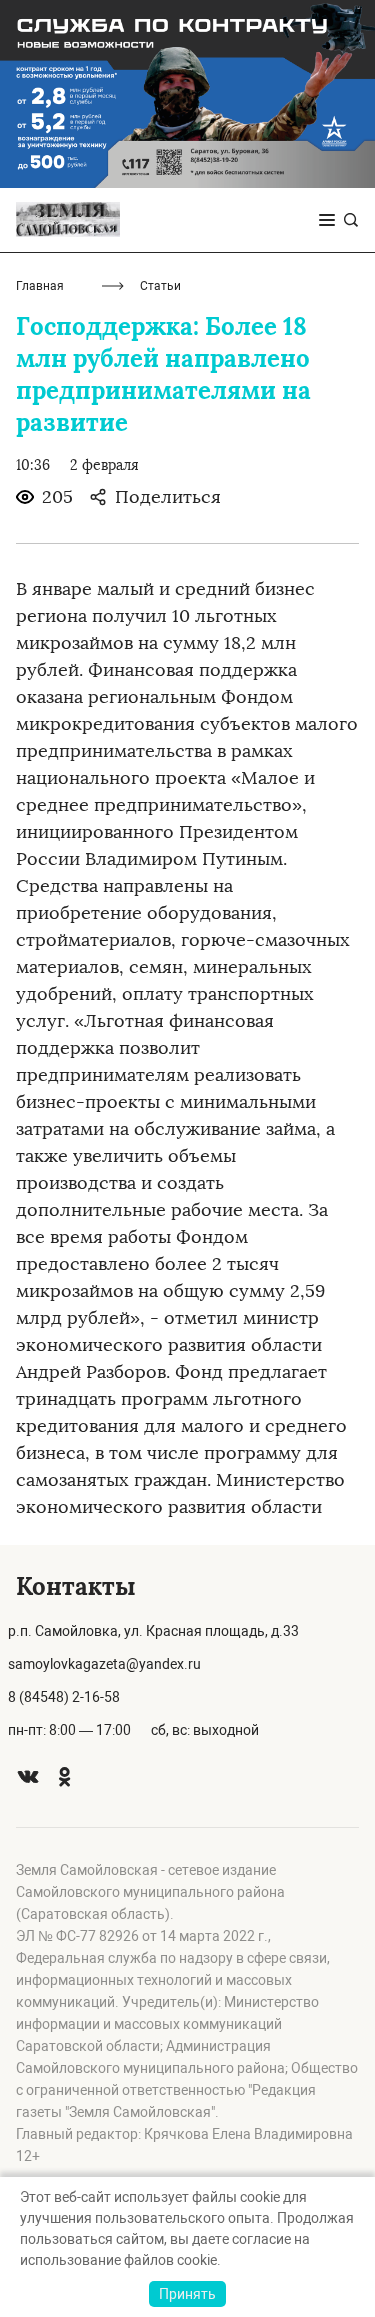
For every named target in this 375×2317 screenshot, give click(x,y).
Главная (40, 286)
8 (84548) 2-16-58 (64, 1697)
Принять (187, 2294)
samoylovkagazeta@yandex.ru (104, 1664)
